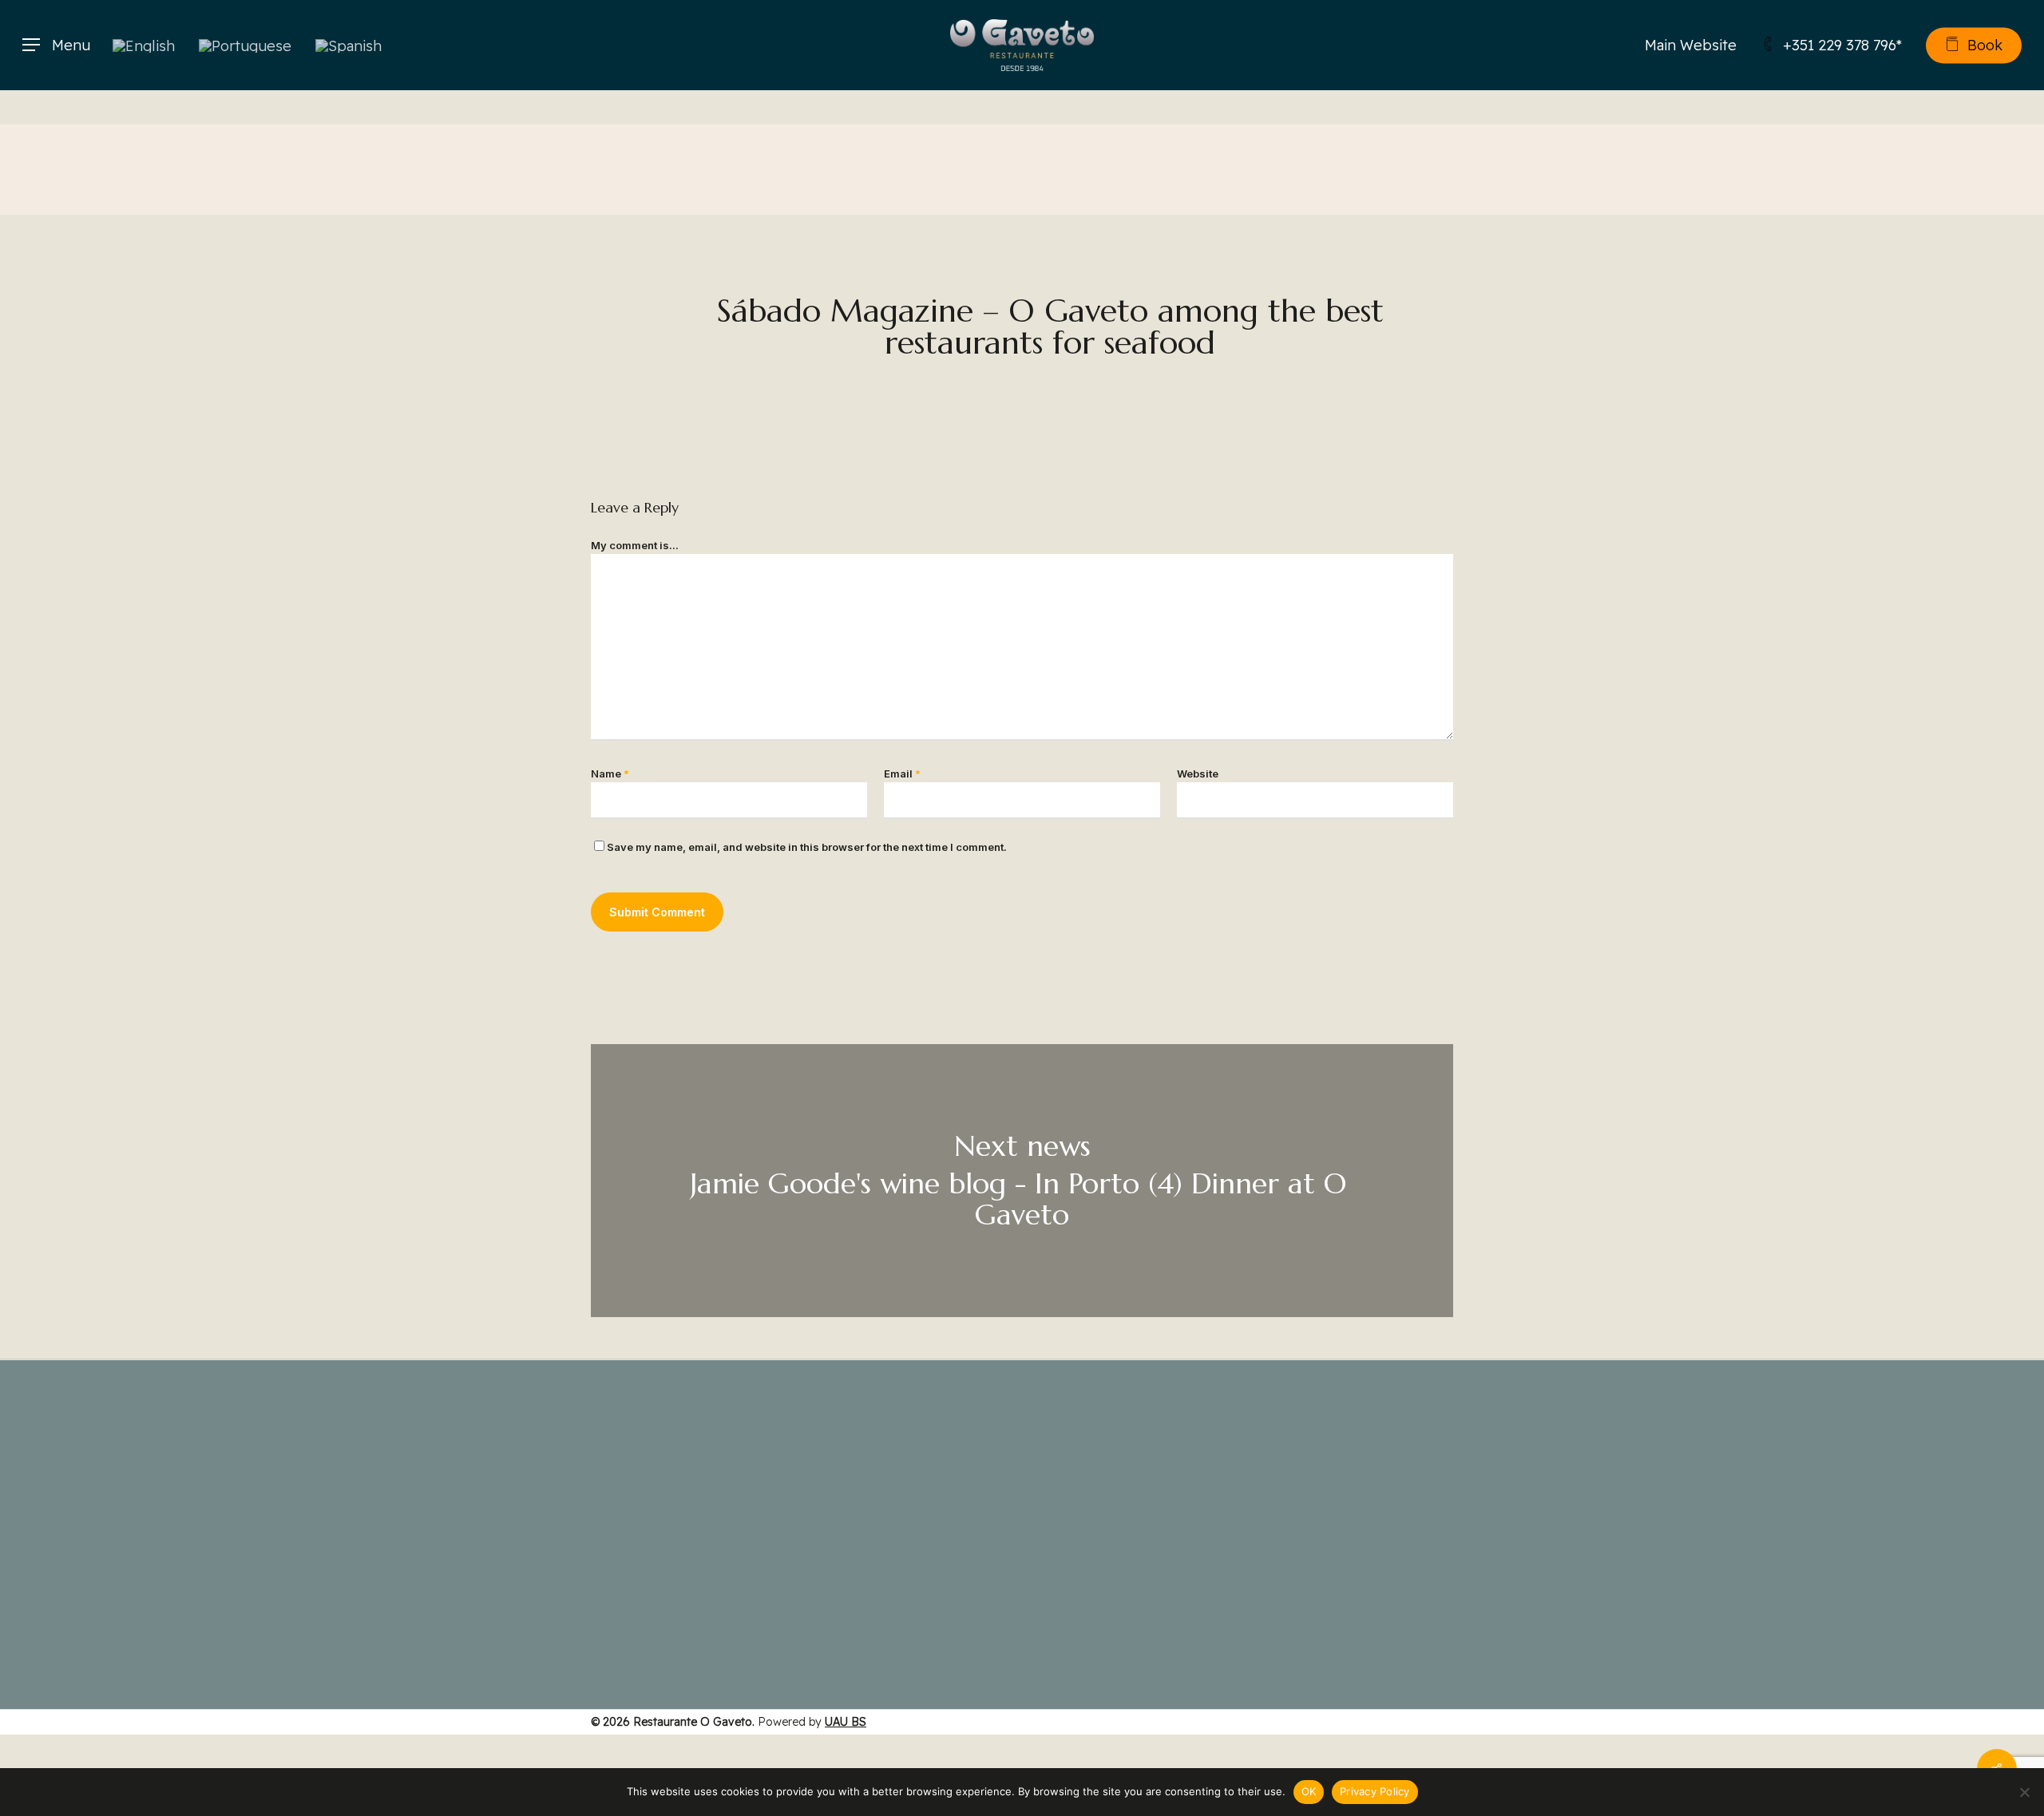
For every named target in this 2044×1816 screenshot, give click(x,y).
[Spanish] (349, 45)
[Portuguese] (245, 45)
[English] (144, 45)
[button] (56, 45)
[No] (2024, 1792)
